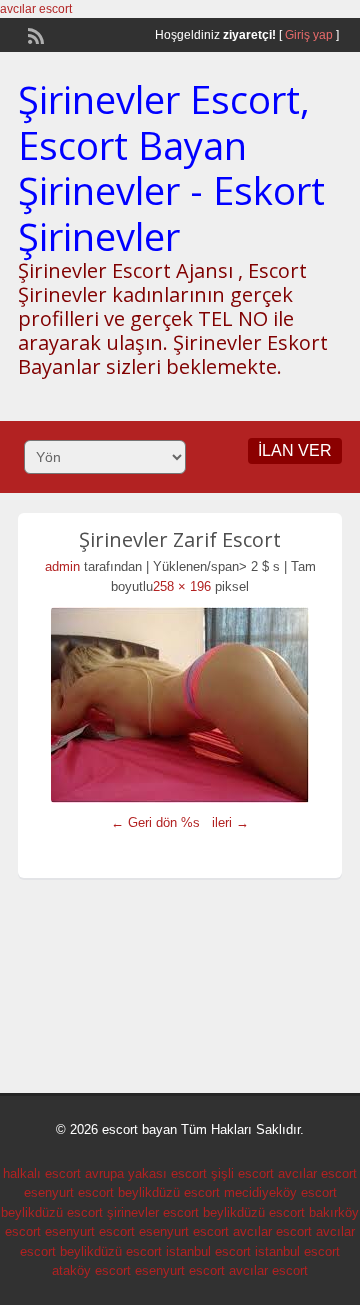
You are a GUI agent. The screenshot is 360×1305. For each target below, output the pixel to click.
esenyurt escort (69, 1192)
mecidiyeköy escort (280, 1192)
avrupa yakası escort (146, 1173)
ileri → (230, 822)
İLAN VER (295, 450)
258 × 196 (182, 586)
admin (62, 566)
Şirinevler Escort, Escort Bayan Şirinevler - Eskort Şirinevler (171, 167)
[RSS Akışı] (34, 34)
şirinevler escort (153, 1212)
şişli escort (242, 1173)
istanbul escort (208, 1251)
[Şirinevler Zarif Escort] (180, 705)
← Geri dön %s (155, 822)
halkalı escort (42, 1173)
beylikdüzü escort (169, 1192)
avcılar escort (36, 9)
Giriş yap (309, 35)
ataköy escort (91, 1270)
